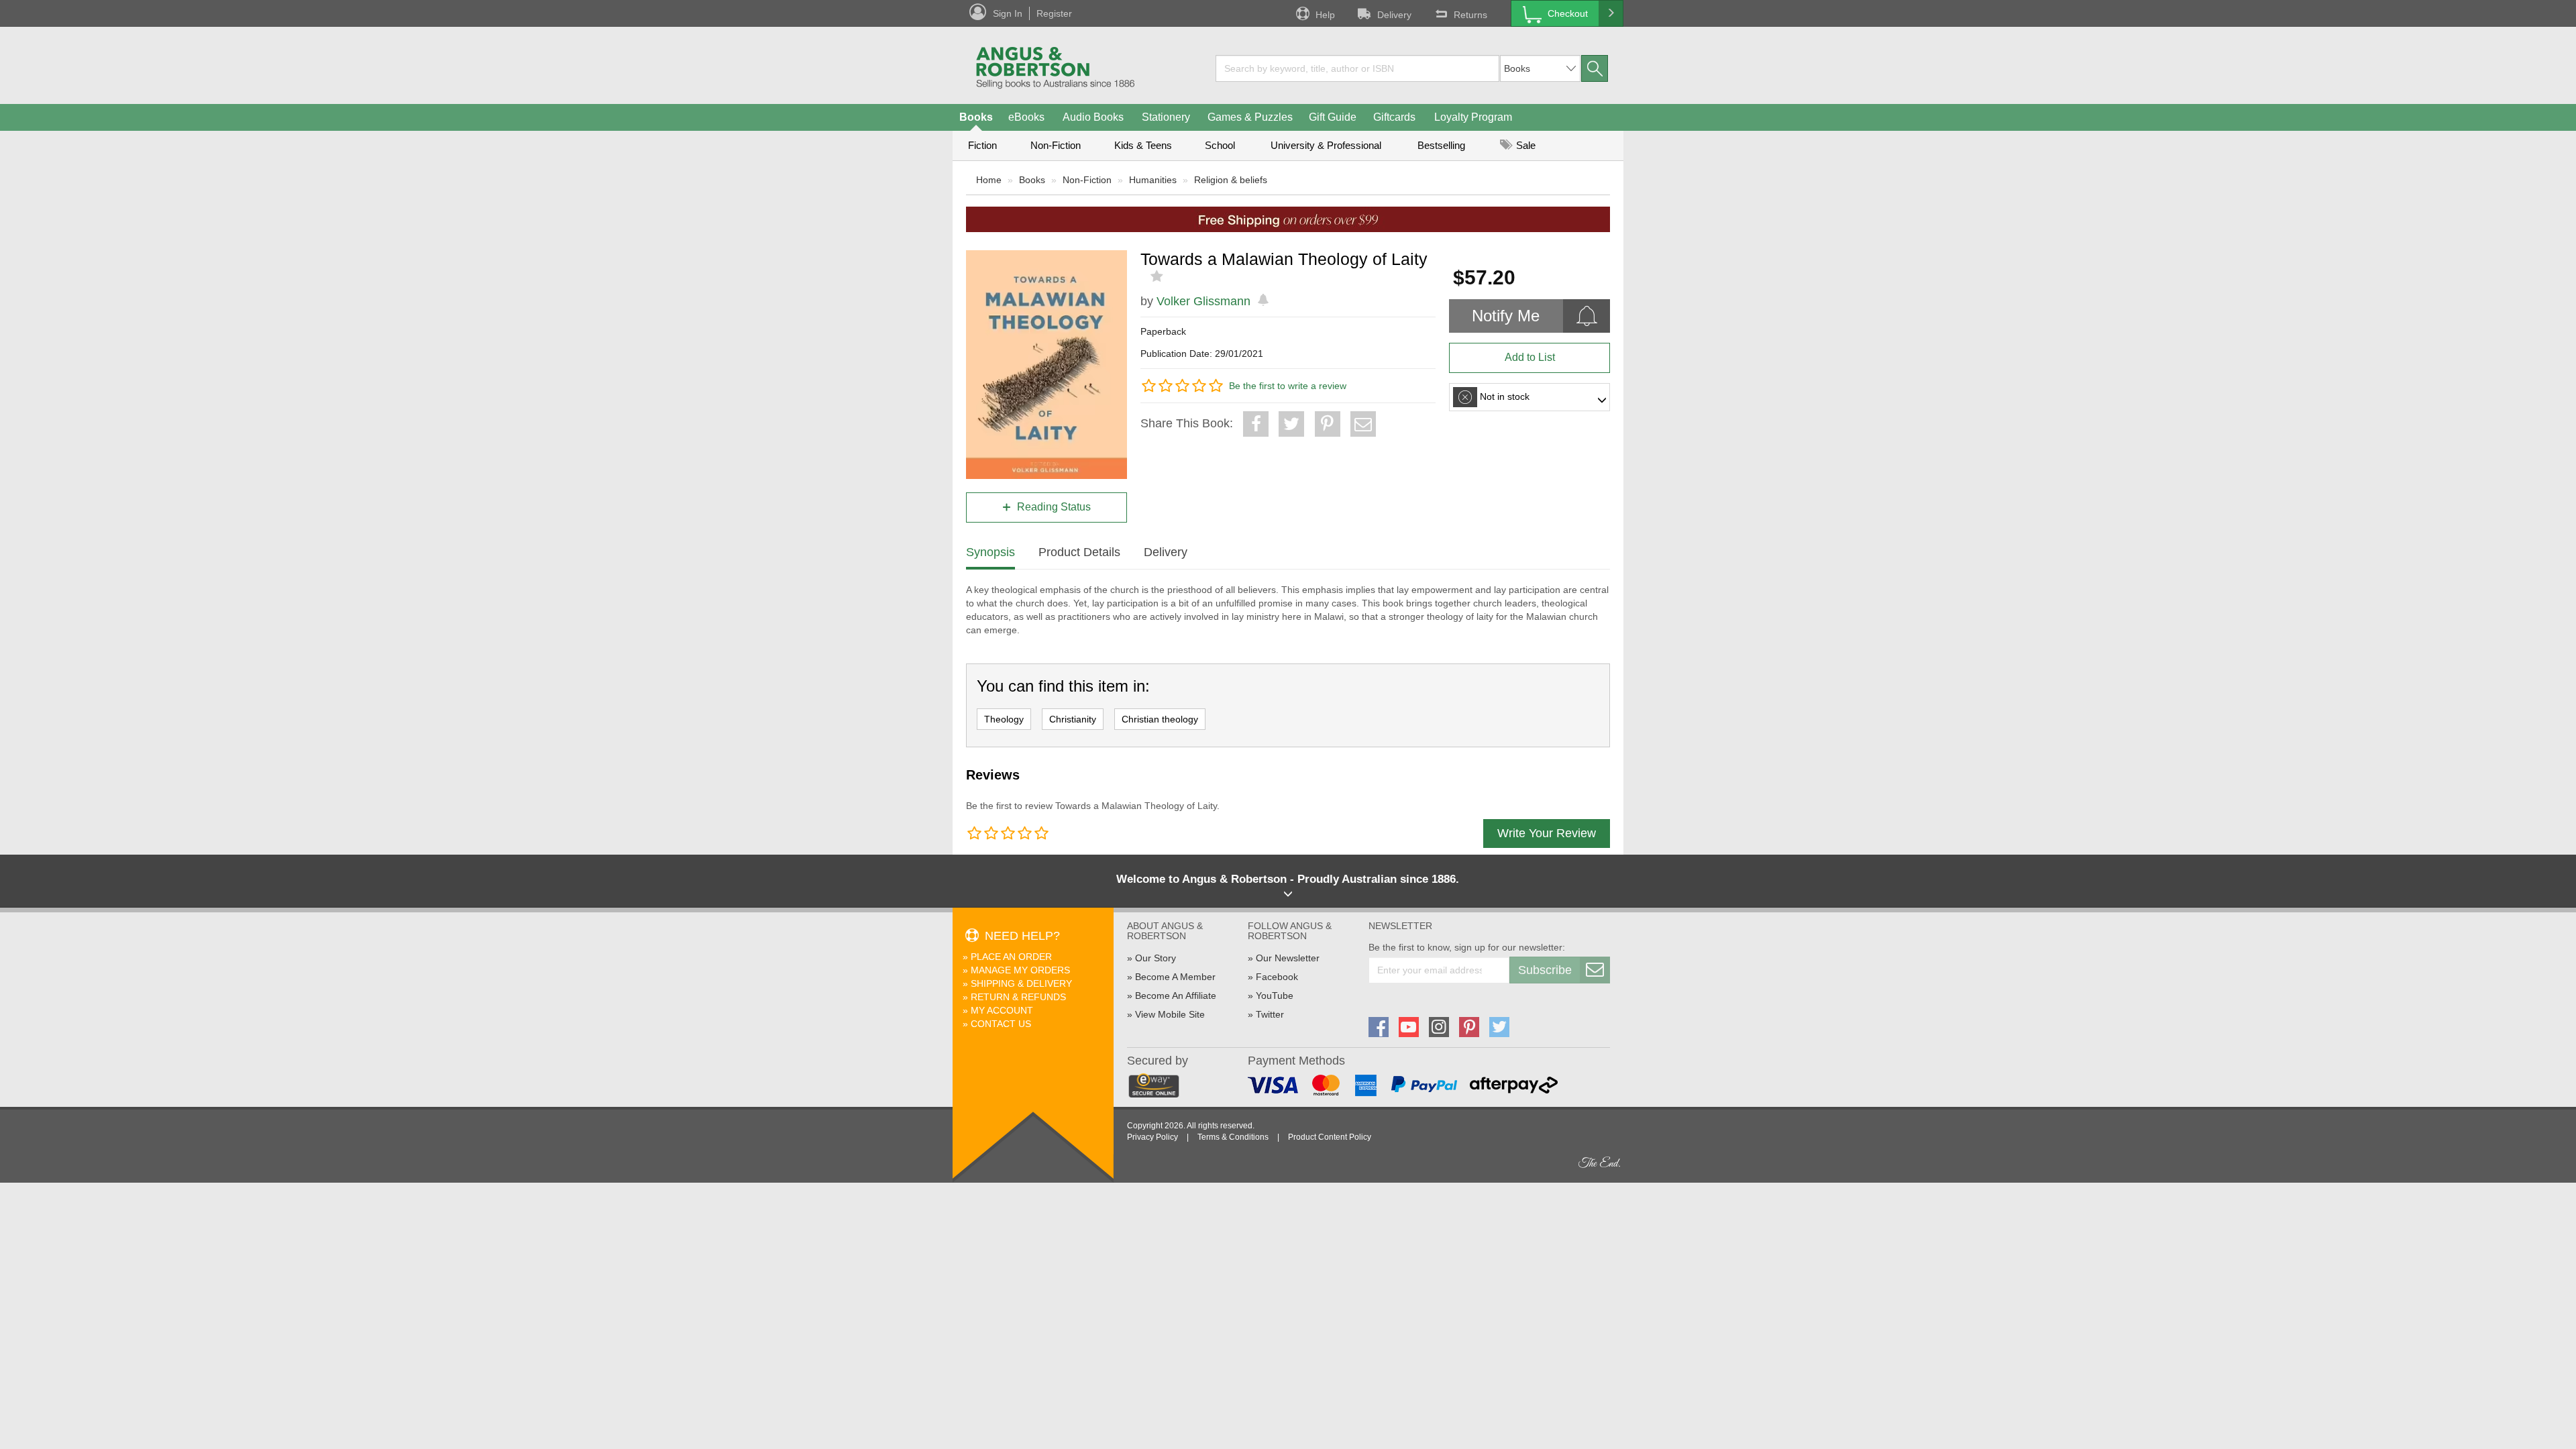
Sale (1524, 145)
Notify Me (1506, 316)
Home (989, 180)
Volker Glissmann (1203, 301)
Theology (1004, 719)
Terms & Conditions (1233, 1137)
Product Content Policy (1330, 1137)
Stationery (1166, 117)
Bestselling (1441, 145)
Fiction (982, 145)
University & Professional (1326, 145)
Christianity (1073, 719)
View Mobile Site (1170, 1014)
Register (1054, 13)
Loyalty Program (1473, 117)
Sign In (1008, 13)
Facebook (1277, 977)
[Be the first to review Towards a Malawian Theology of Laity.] (1158, 276)
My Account (1002, 1010)
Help (1325, 15)
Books (976, 117)
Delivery (1394, 15)
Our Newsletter (1288, 958)
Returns (1470, 15)
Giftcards (1394, 117)
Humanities (1153, 180)
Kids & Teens (1143, 145)
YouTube (1275, 996)
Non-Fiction (1056, 145)
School (1220, 145)
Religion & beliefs (1231, 180)
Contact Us (1001, 1024)
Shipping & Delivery (1021, 983)
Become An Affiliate (1176, 996)
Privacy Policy (1152, 1137)
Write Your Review (1547, 833)
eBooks (1026, 117)
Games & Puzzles (1250, 117)
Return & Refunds (1018, 997)
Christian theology (1160, 719)
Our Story (1156, 958)
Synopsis (990, 552)
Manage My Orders (1020, 970)
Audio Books (1093, 117)
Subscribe (1545, 970)
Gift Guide (1333, 117)
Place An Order (1011, 957)
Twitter (1270, 1014)
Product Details (1079, 552)
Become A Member (1175, 977)
